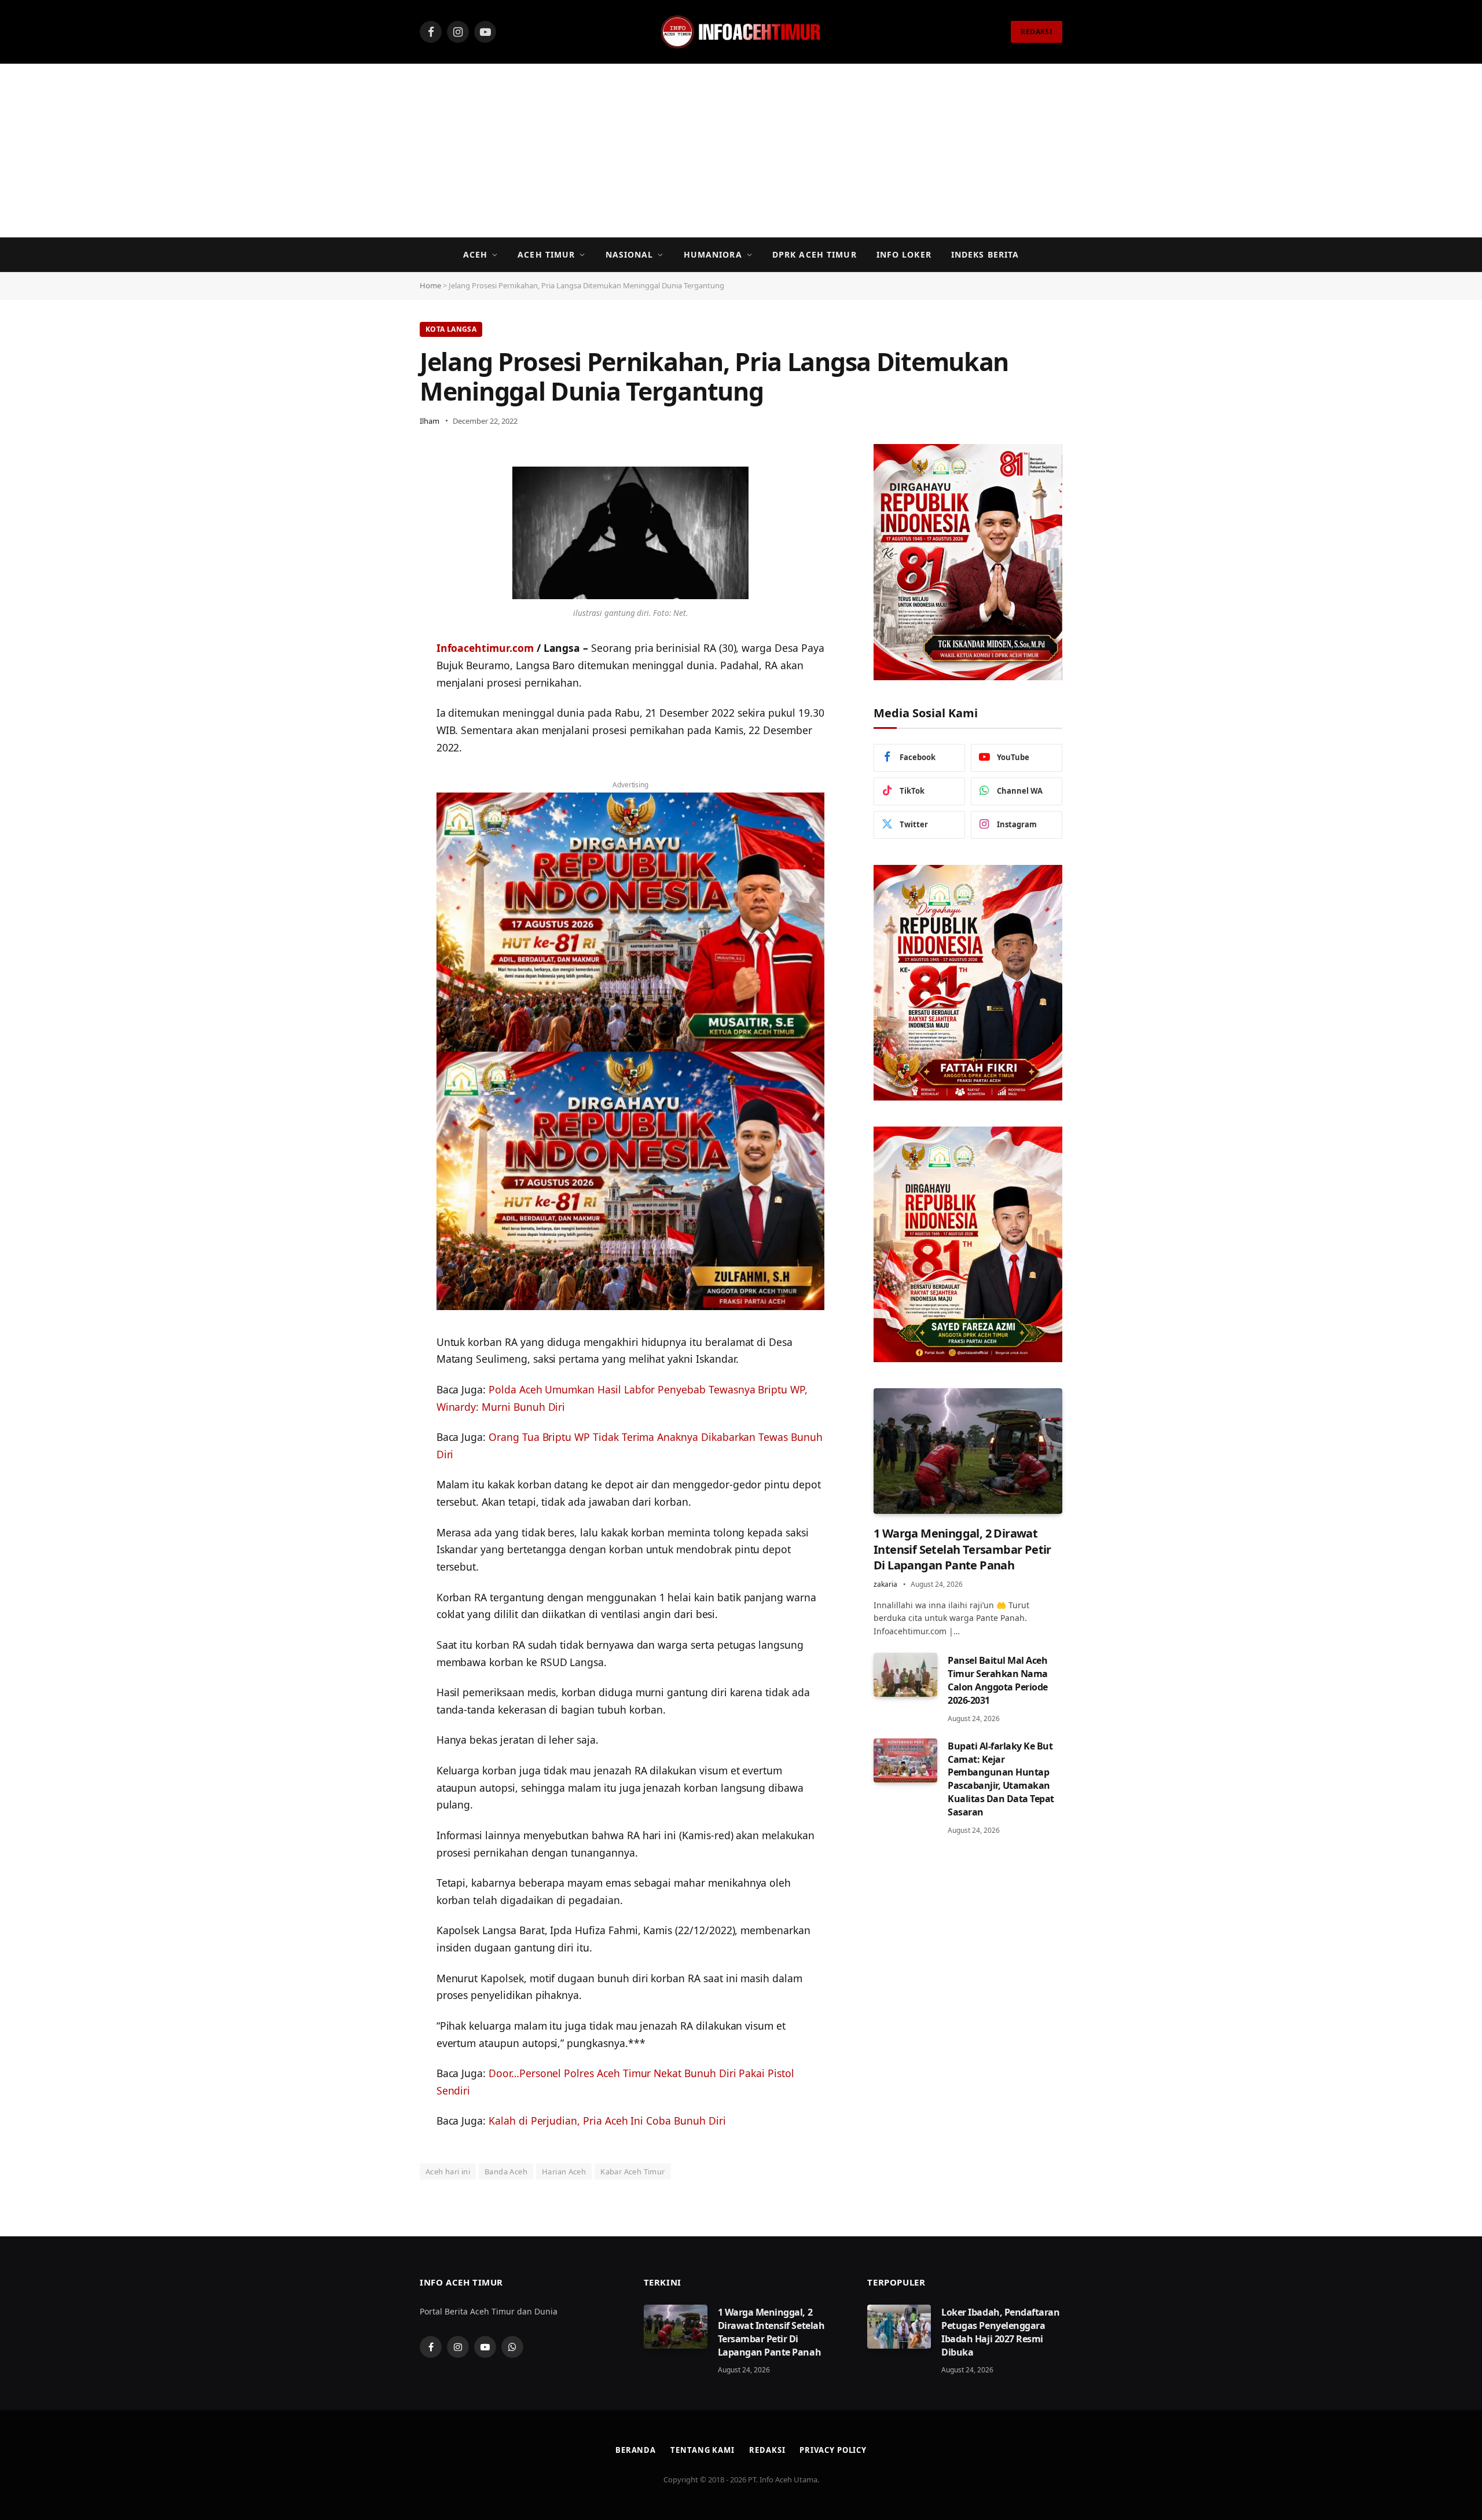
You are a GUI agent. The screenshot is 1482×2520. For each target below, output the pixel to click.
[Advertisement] (741, 151)
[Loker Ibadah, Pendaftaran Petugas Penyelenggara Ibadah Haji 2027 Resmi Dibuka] (899, 2327)
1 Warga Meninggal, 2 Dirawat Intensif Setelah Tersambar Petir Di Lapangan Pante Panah (962, 1549)
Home (430, 285)
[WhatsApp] (379, 486)
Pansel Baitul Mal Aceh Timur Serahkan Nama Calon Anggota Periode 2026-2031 (998, 1680)
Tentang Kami (703, 2450)
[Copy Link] (379, 545)
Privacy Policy (833, 2450)
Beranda (636, 2450)
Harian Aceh (564, 2171)
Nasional (630, 254)
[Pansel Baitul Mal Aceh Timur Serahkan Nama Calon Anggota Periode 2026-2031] (905, 1675)
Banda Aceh (506, 2171)
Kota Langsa (451, 329)
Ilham (430, 421)
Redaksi (767, 2450)
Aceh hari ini (448, 2171)
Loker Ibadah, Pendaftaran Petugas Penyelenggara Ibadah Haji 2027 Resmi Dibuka (1000, 2332)
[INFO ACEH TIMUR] (741, 32)
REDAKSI (1037, 32)
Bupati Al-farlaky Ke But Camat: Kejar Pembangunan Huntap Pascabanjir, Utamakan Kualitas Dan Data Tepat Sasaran (1001, 1779)
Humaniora (713, 254)
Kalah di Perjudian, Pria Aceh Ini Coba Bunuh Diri (607, 2121)
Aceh (475, 254)
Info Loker (904, 254)
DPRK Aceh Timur (815, 254)
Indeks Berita (985, 254)
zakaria (885, 1584)
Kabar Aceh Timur (632, 2171)
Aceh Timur (546, 254)
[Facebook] (379, 516)
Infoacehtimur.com (485, 648)
